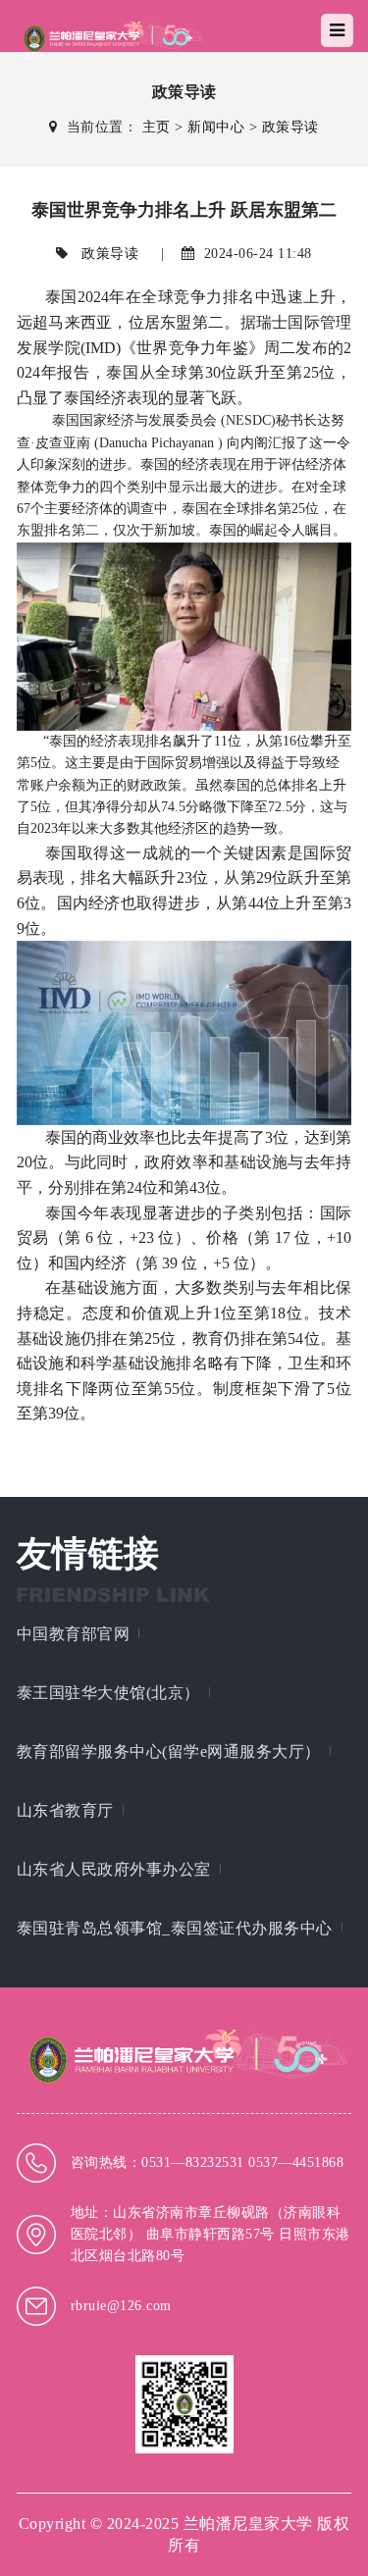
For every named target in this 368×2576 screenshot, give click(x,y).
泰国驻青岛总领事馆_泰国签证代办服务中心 (175, 1928)
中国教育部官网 (74, 1634)
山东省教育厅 (65, 1810)
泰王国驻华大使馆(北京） (108, 1693)
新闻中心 (216, 127)
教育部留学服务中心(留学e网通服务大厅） (169, 1752)
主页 (157, 127)
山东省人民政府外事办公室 (114, 1869)
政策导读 (290, 127)
